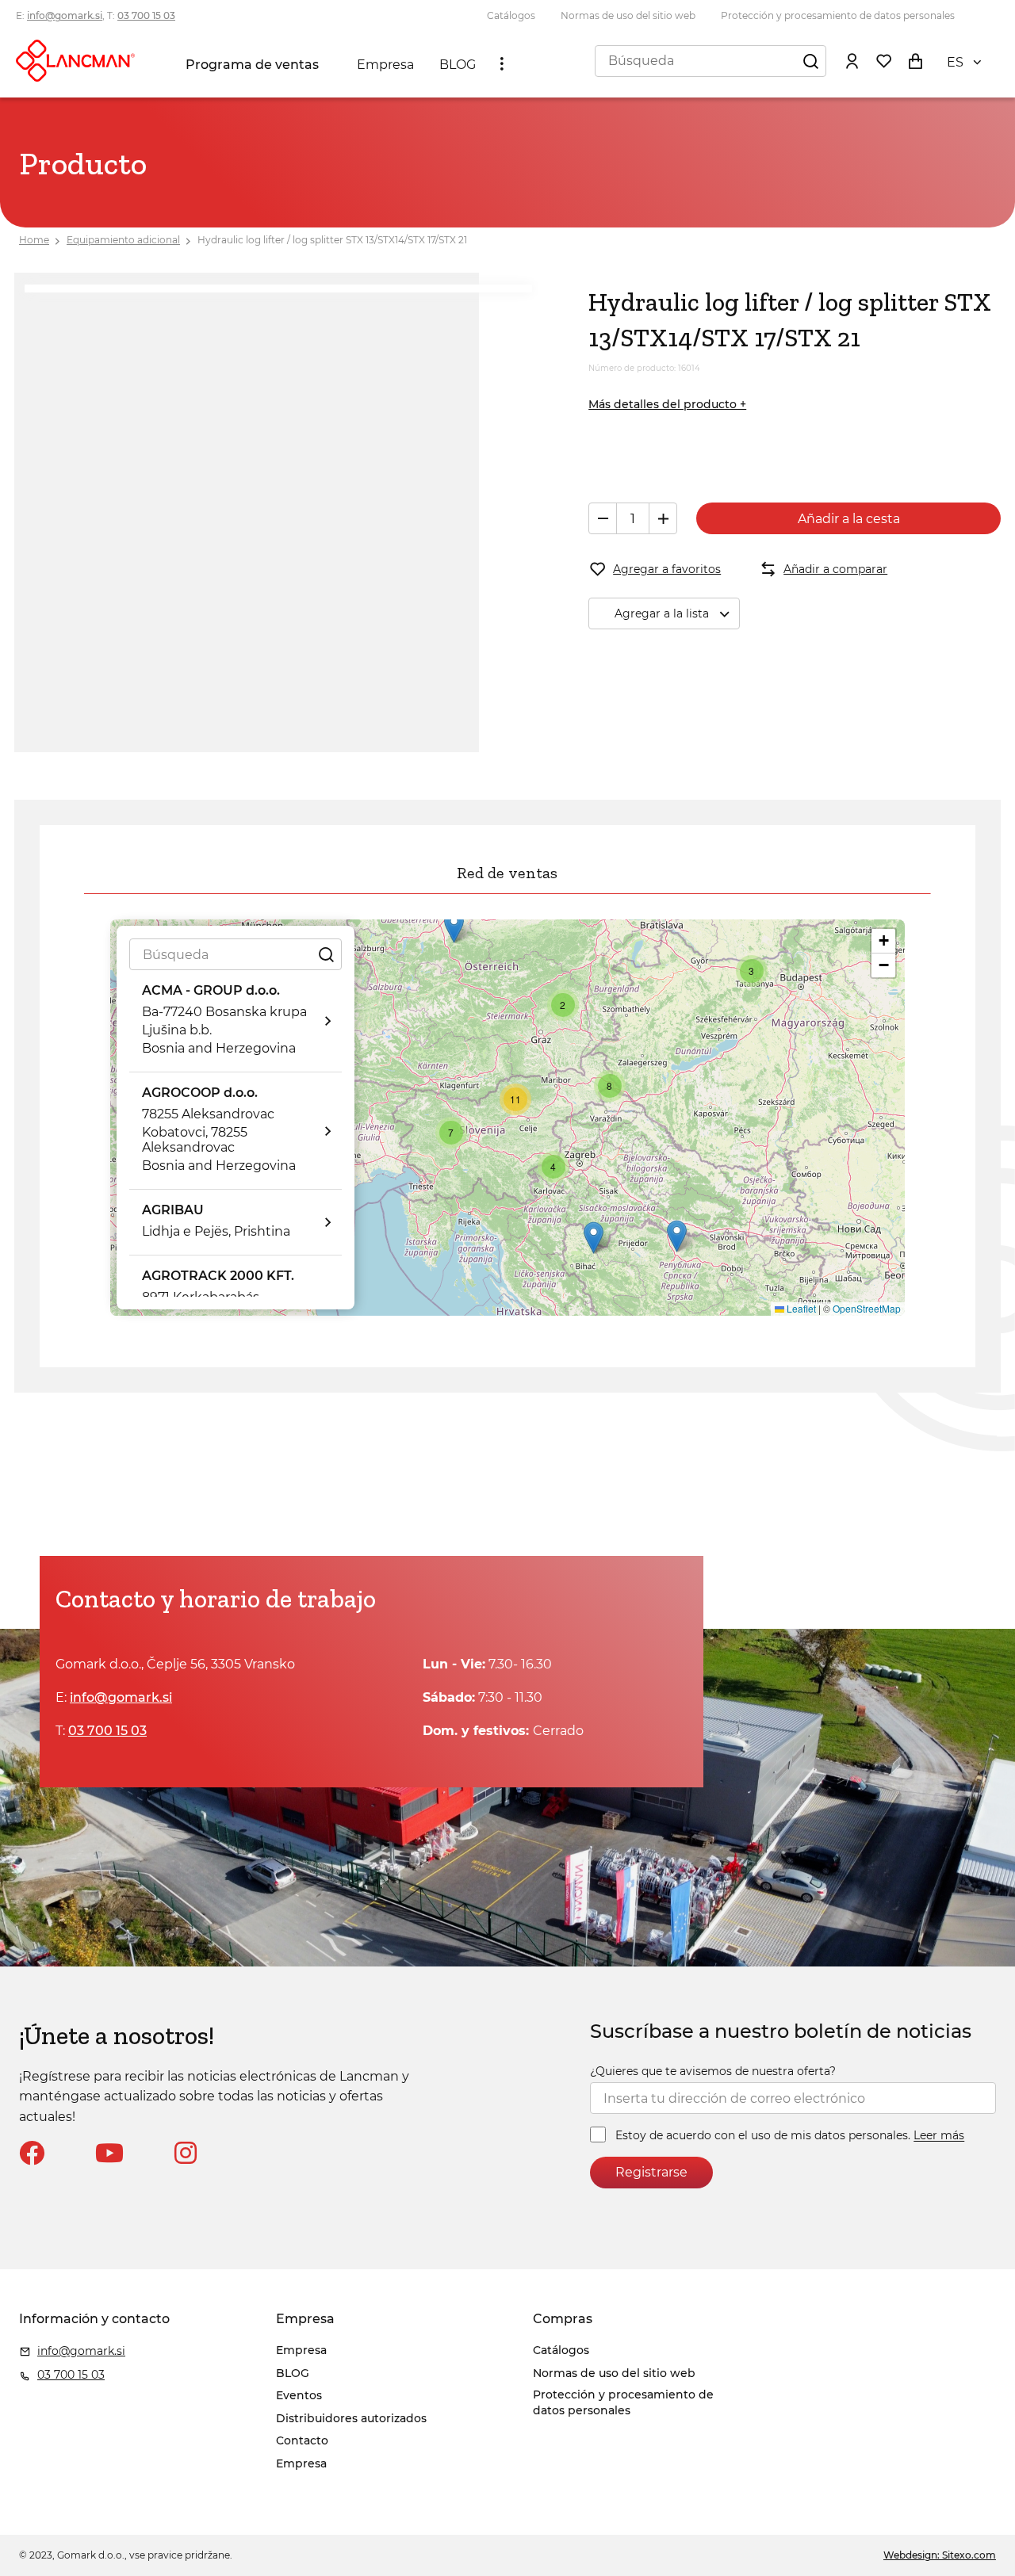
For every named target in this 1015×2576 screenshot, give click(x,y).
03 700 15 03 (146, 15)
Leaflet (800, 1308)
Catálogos (511, 15)
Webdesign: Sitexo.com (940, 2555)
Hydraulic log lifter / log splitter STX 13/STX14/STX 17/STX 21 (332, 240)
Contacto (302, 2440)
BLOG (458, 65)
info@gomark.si (65, 15)
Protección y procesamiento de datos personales (838, 15)
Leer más (939, 2136)
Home (34, 240)
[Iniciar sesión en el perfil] (852, 60)
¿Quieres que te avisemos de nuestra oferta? (713, 2071)
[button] (454, 927)
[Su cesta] (915, 60)
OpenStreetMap (867, 1308)
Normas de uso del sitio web (628, 15)
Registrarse (651, 2172)
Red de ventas (507, 873)
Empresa (385, 65)
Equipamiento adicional (123, 240)
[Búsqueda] (810, 60)
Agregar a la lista (662, 613)
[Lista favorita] (883, 60)
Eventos (299, 2395)
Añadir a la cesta (849, 519)
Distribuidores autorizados (351, 2418)
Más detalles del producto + (667, 404)
